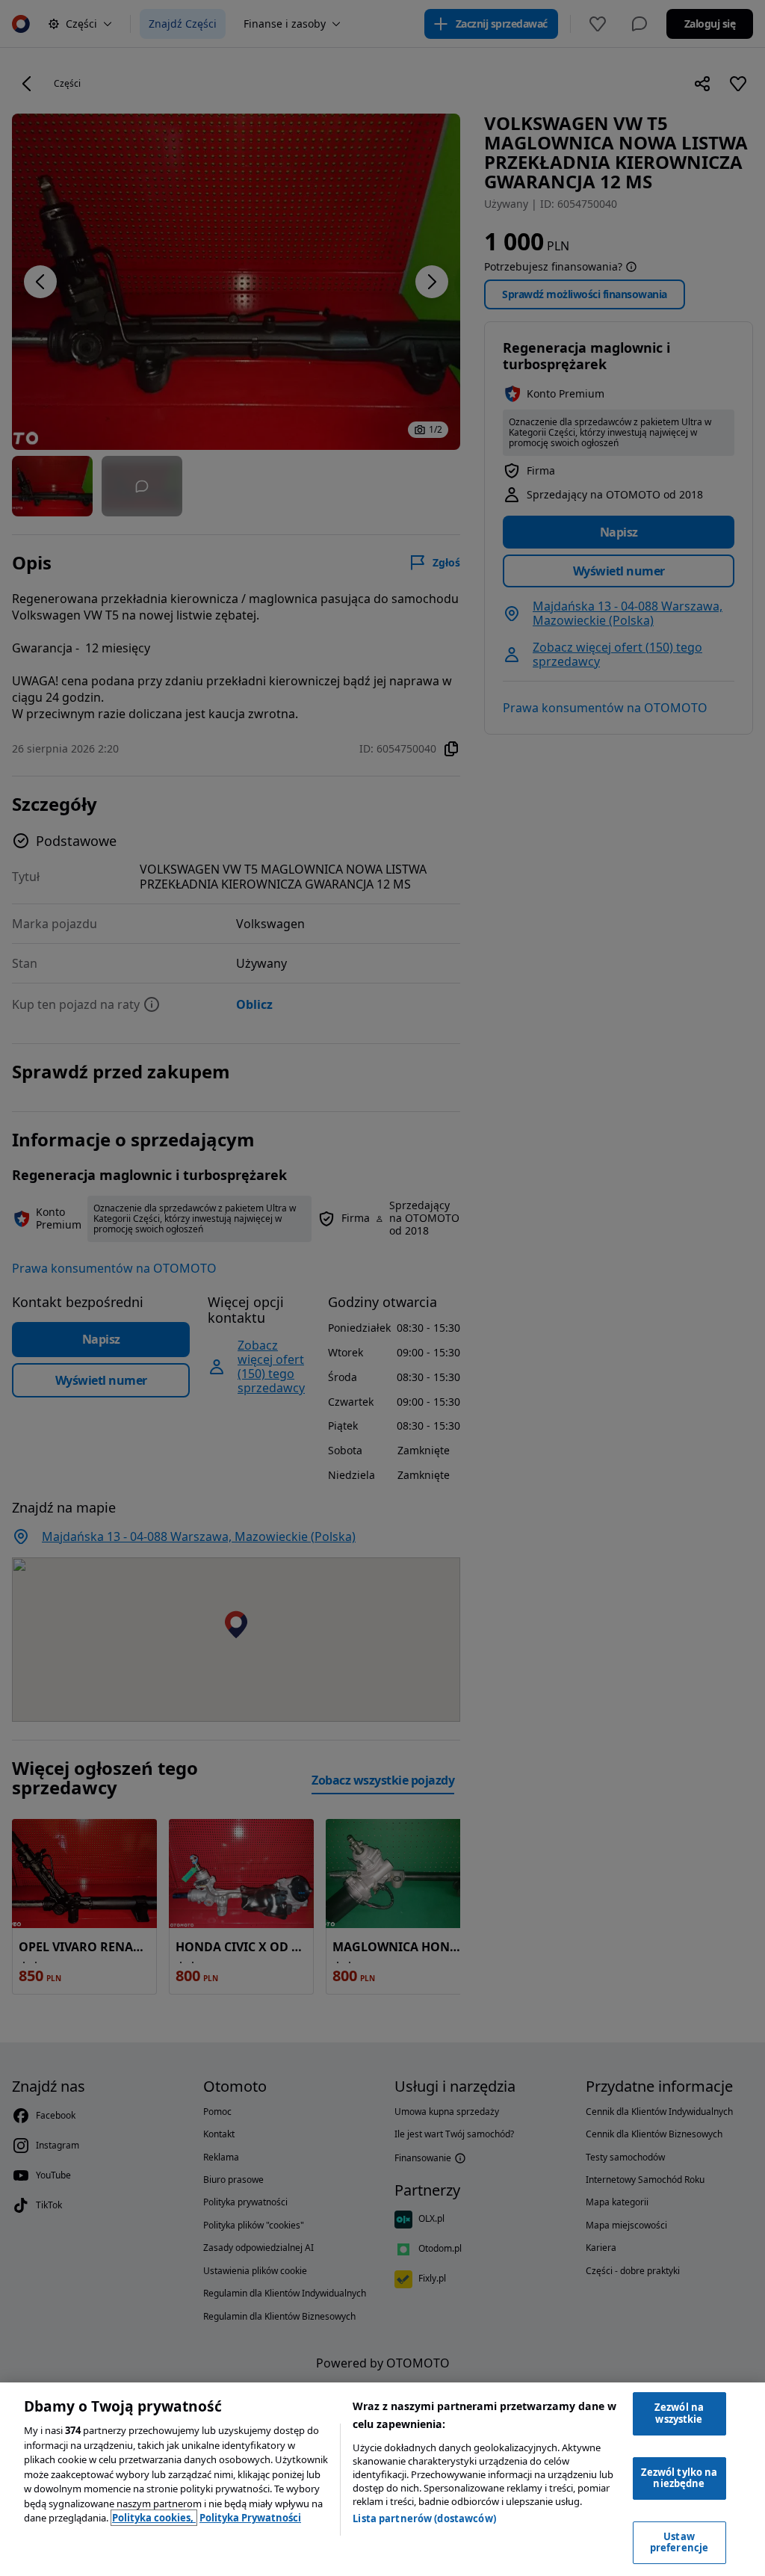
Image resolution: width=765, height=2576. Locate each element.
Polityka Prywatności (250, 2518)
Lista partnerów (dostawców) (424, 2518)
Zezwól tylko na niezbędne (679, 2478)
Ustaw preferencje (679, 2542)
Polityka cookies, (154, 2518)
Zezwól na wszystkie (679, 2413)
